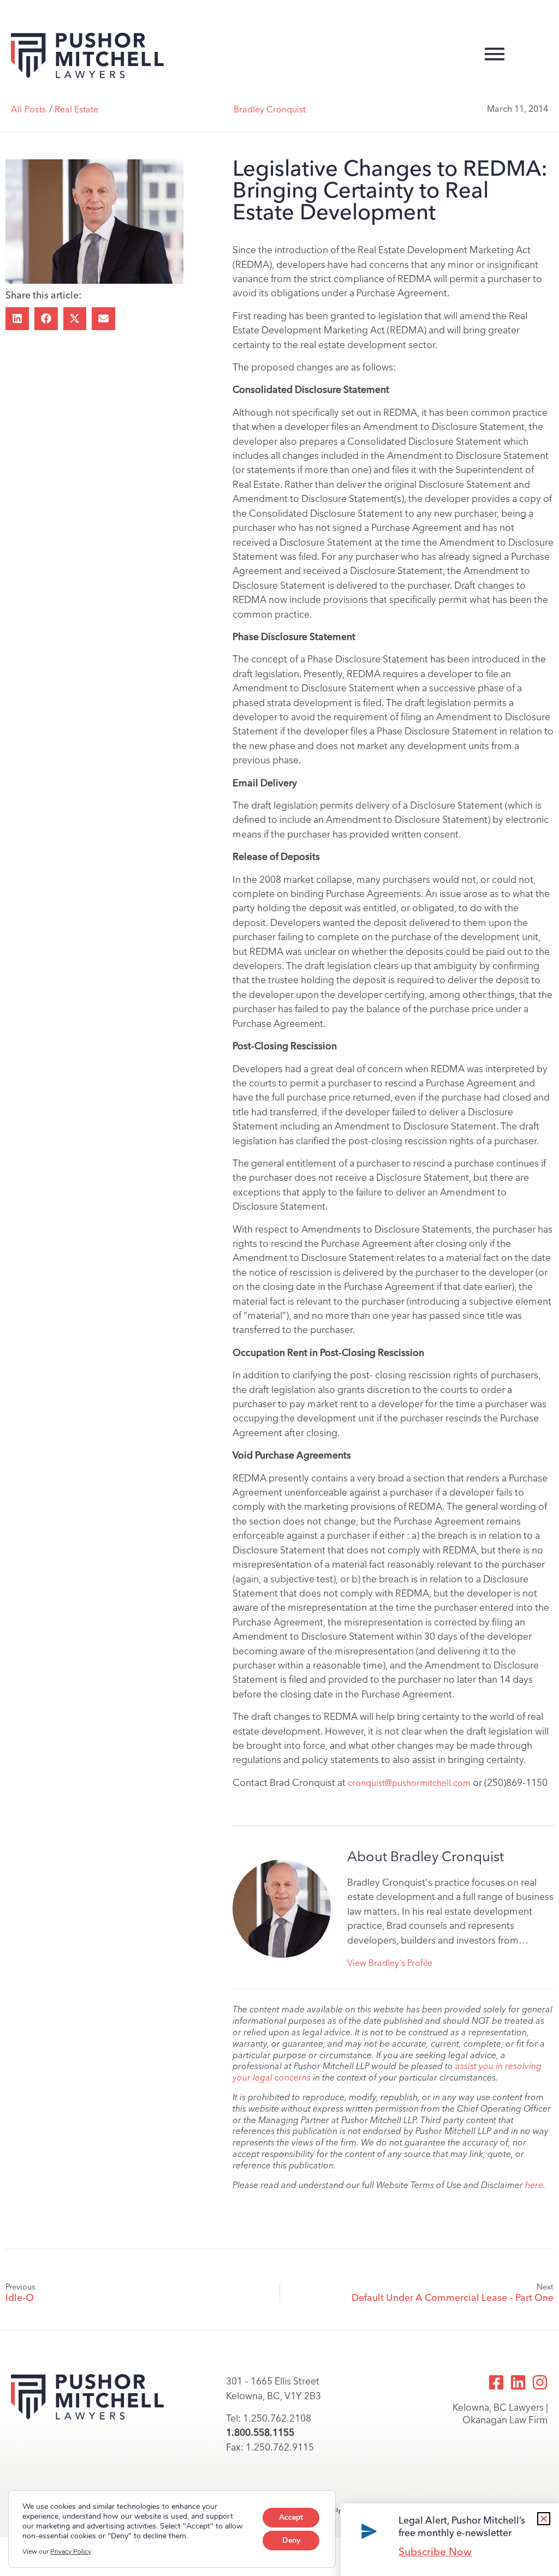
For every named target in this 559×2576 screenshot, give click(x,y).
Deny (291, 2540)
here (534, 2185)
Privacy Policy (71, 2551)
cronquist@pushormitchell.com (409, 1783)
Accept (291, 2517)
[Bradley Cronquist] (282, 1909)
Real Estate (76, 109)
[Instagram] (540, 2382)
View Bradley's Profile (390, 1963)
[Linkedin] (518, 2382)
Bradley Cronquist (270, 109)
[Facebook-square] (496, 2382)
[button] (17, 319)
